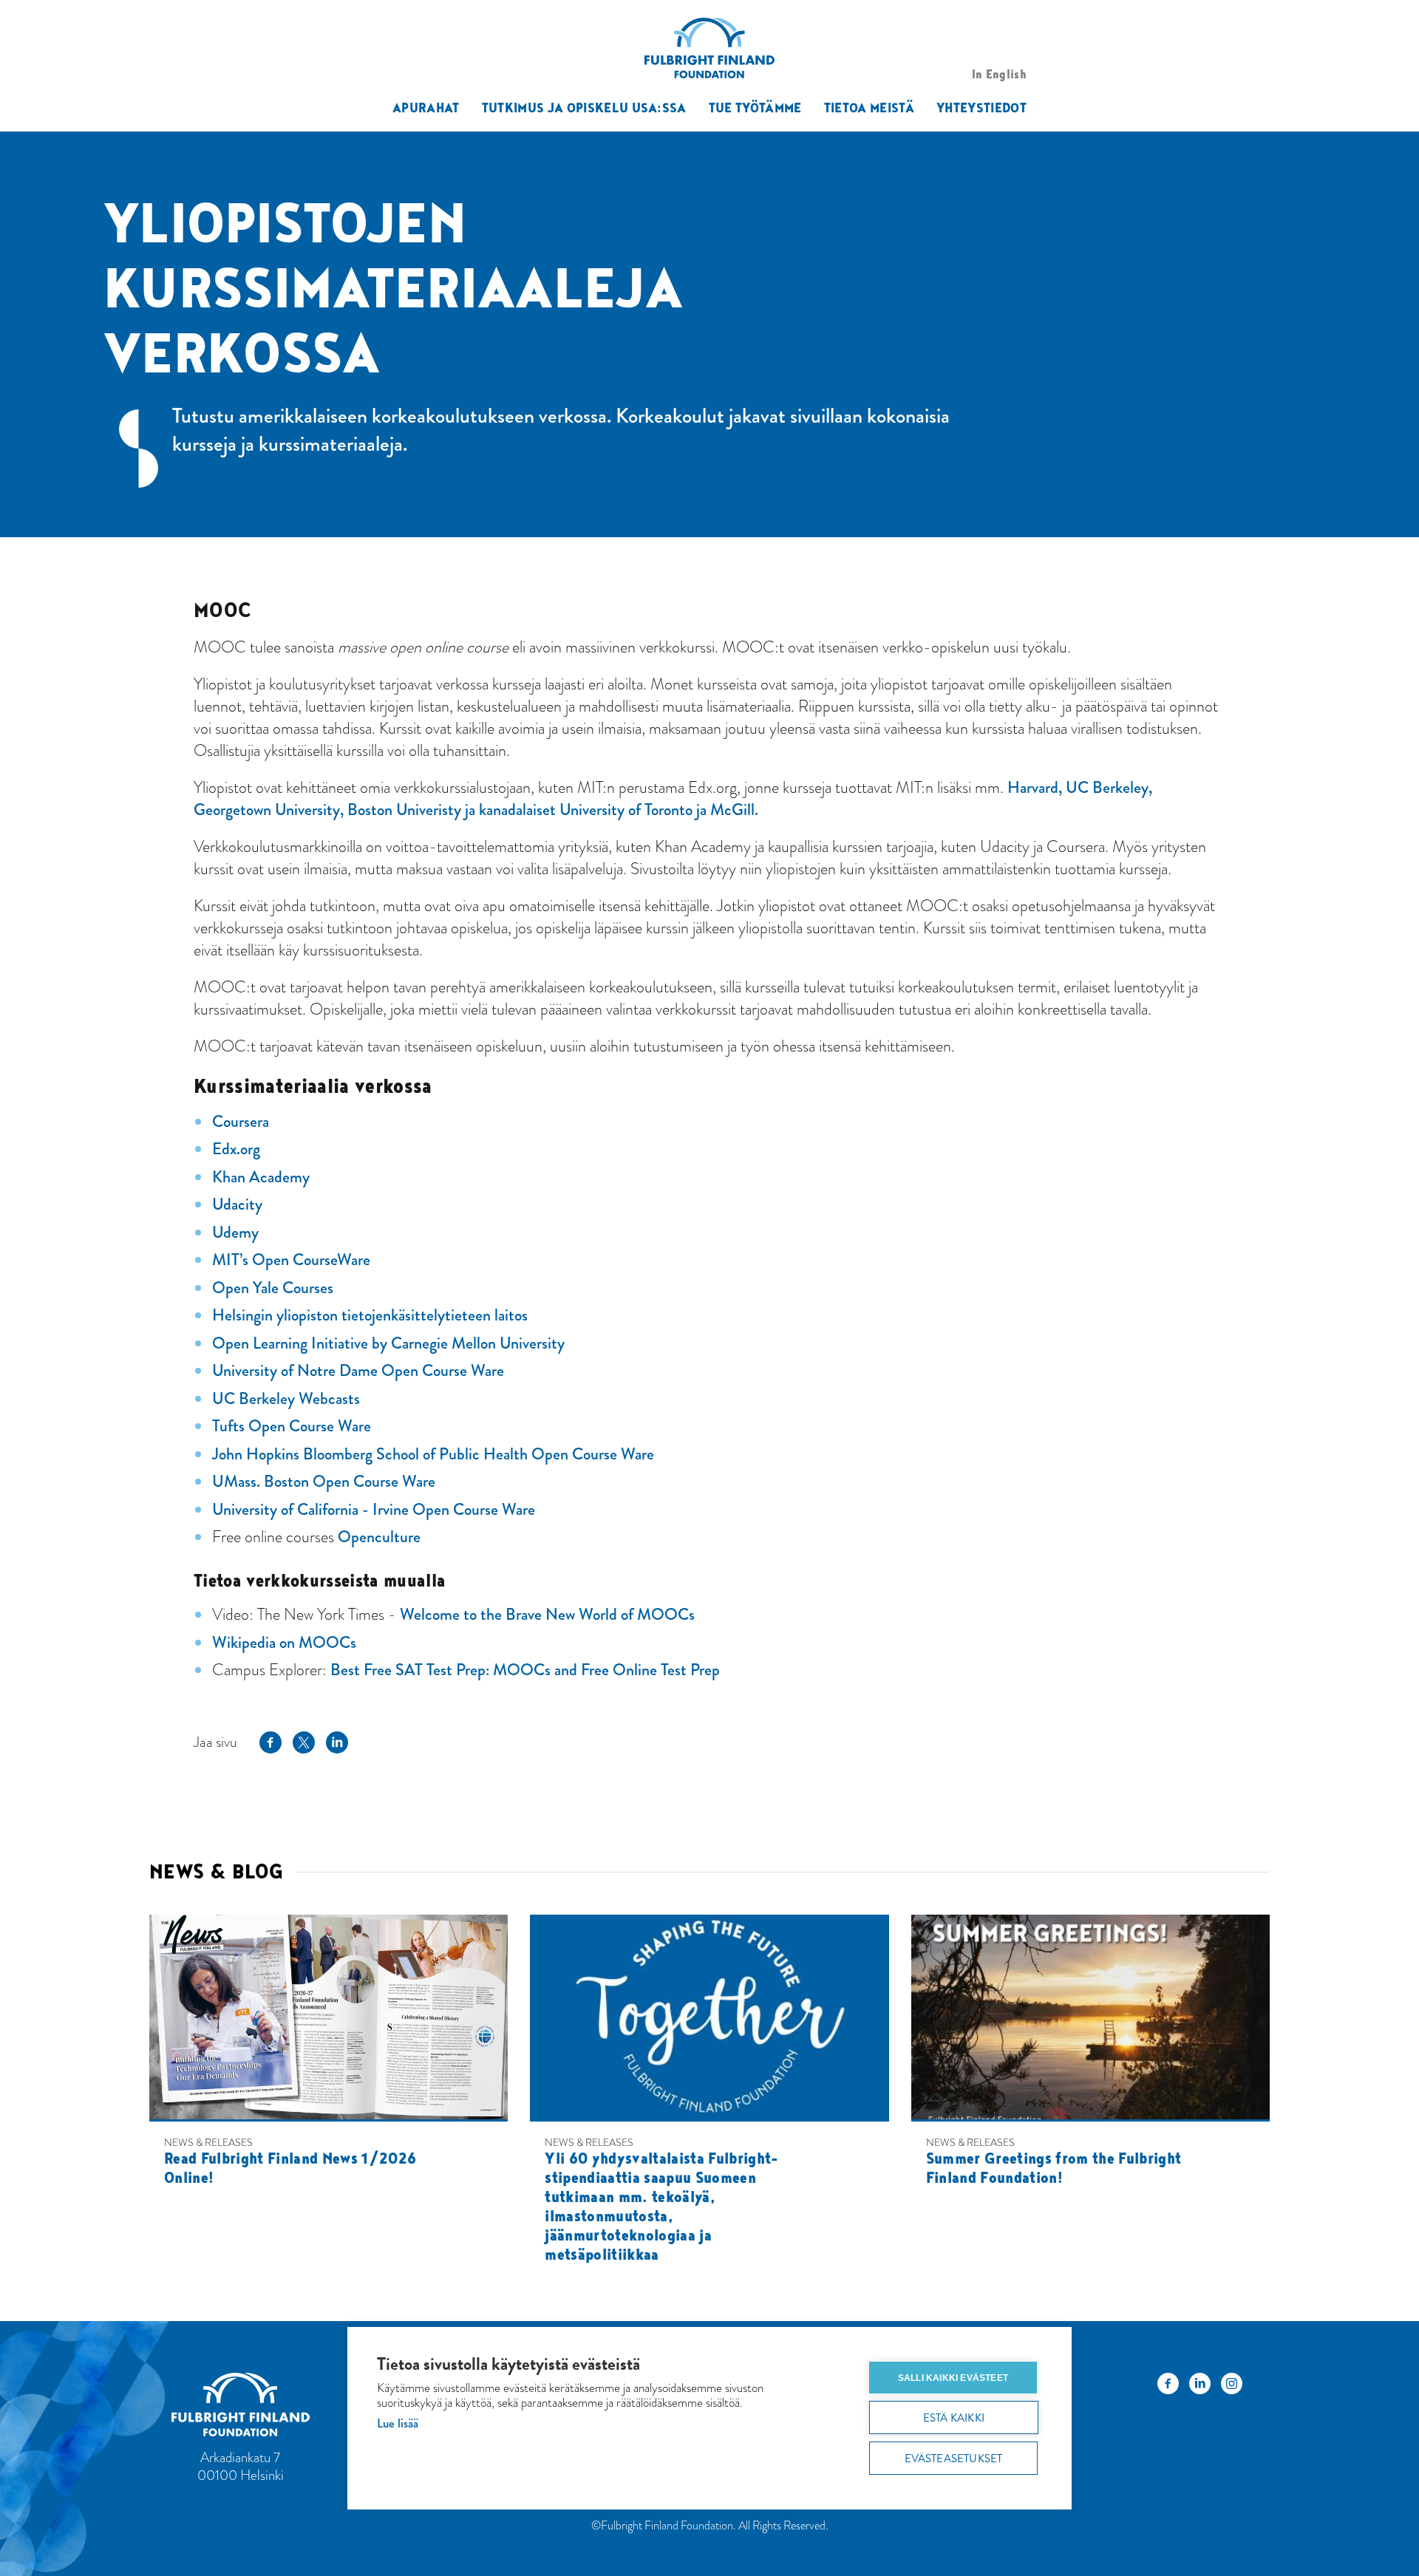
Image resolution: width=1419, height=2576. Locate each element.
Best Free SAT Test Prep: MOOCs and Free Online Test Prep (525, 1670)
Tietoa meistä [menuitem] (869, 107)
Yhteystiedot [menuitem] (981, 107)
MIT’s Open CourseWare (291, 1260)
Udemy (235, 1232)
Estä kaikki (954, 2418)
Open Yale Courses (273, 1288)
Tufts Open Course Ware (292, 1426)
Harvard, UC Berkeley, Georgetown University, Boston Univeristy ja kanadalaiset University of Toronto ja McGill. (673, 798)
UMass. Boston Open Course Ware (324, 1481)
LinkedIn (1200, 2388)
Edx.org (236, 1149)
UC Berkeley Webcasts (286, 1398)
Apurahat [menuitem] (426, 107)
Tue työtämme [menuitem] (755, 107)
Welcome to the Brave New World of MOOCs (547, 1614)
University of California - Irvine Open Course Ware (374, 1509)
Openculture (379, 1537)
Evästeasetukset (954, 2459)
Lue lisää (398, 2423)
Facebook (270, 1742)
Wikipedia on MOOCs (284, 1642)
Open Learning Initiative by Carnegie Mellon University (388, 1343)
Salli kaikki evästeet (953, 2378)
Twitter (304, 1742)
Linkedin (337, 1742)
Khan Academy (261, 1177)
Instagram (1232, 2388)
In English (999, 74)
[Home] (261, 2407)
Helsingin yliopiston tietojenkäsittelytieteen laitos (370, 1315)
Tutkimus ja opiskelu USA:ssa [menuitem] (584, 107)
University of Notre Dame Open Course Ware (358, 1370)
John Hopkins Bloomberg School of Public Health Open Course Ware (433, 1454)
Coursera (241, 1121)
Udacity (237, 1204)
